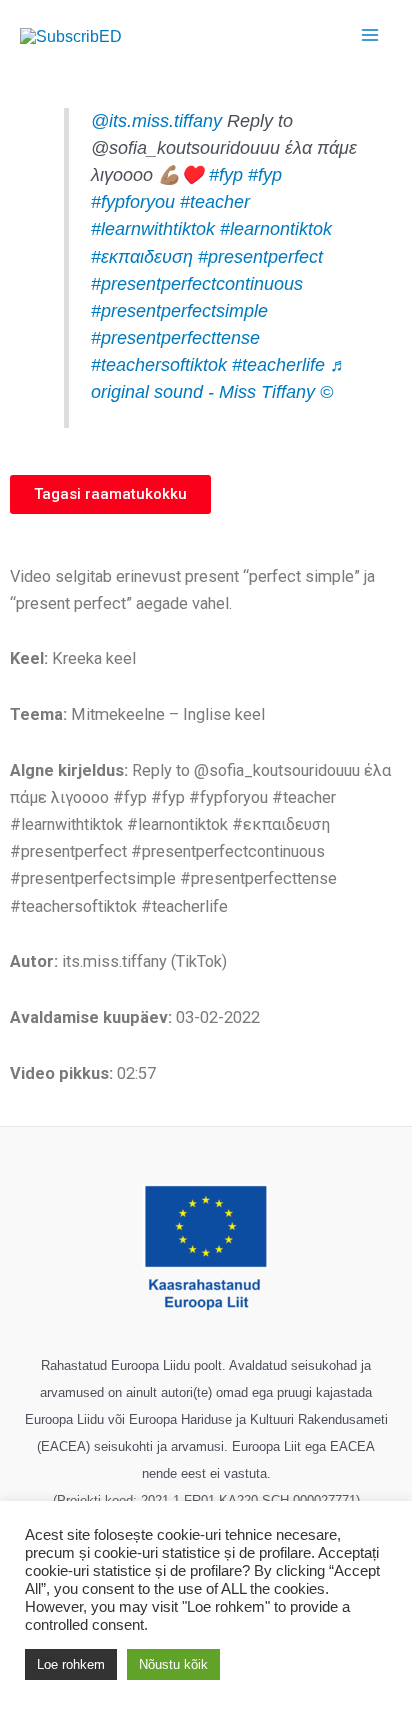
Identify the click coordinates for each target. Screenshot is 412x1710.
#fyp (226, 175)
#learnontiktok (276, 229)
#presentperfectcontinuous (197, 284)
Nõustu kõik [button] (173, 1664)
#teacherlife (278, 365)
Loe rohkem (71, 1664)
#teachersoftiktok (159, 365)
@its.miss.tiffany (156, 121)
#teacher (215, 202)
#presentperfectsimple (179, 311)
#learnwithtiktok (153, 229)
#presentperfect (260, 257)
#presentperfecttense (175, 338)
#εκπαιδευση (142, 257)
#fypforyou (133, 202)
